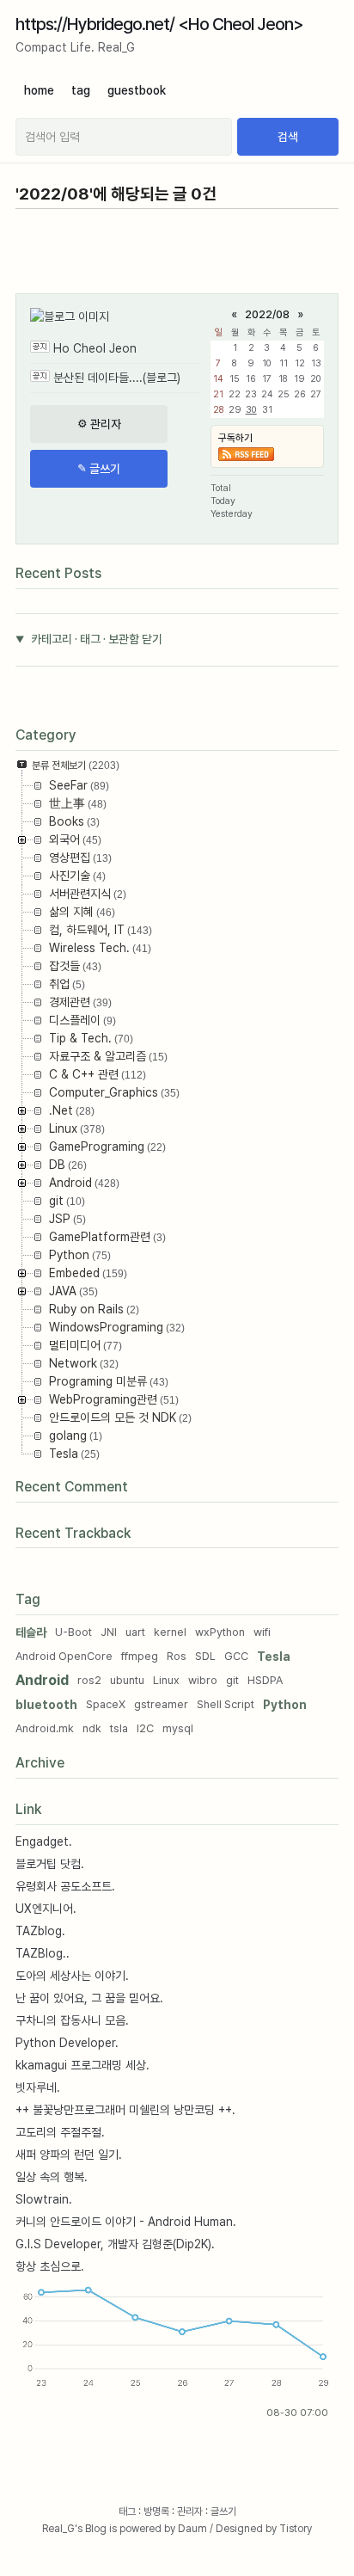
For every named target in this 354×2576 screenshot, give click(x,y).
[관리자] (99, 424)
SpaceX (106, 1704)
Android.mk (45, 1728)
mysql (178, 1728)
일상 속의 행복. (52, 2177)
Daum (192, 2529)
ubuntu (127, 1680)
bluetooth (46, 1705)
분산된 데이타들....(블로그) (117, 378)
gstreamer (161, 1704)
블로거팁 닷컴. (50, 1864)
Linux (166, 1680)
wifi (262, 1632)
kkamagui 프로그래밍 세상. (82, 2065)
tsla (119, 1728)
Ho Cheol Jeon (95, 348)
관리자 (190, 2511)
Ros (177, 1656)
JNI (109, 1632)
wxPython (220, 1632)
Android (42, 1680)
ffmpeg (140, 1656)
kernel (170, 1632)
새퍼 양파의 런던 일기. (69, 2155)
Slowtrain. (44, 2199)
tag (81, 90)
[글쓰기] (99, 469)
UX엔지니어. (46, 1909)
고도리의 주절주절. (60, 2132)
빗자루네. (38, 2087)
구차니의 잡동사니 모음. (72, 2020)
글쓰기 (223, 2511)
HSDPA (265, 1680)
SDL (205, 1656)
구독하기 (235, 438)
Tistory (296, 2529)
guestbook (137, 90)
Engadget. (44, 1841)
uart (135, 1632)
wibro (203, 1680)
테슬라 (31, 1632)
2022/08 (267, 314)
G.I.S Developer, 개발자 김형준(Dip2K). (115, 2244)
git (232, 1680)
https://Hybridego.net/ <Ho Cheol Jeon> (159, 24)
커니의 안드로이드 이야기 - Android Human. (126, 2222)
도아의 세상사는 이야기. (72, 1976)
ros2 (89, 1680)
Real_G (58, 2529)
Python (285, 1705)
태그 (127, 2511)
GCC (236, 1656)
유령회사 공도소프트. (65, 1886)
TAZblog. (40, 1931)
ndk (92, 1728)
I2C (145, 1728)
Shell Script (226, 1704)
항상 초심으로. (50, 2266)
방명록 (156, 2511)
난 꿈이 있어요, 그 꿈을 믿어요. (89, 1998)
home (39, 90)
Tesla (274, 1657)
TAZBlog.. (43, 1953)
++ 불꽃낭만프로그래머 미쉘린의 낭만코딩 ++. (125, 2110)
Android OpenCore (64, 1656)
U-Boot (73, 1632)
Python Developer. (67, 2043)
